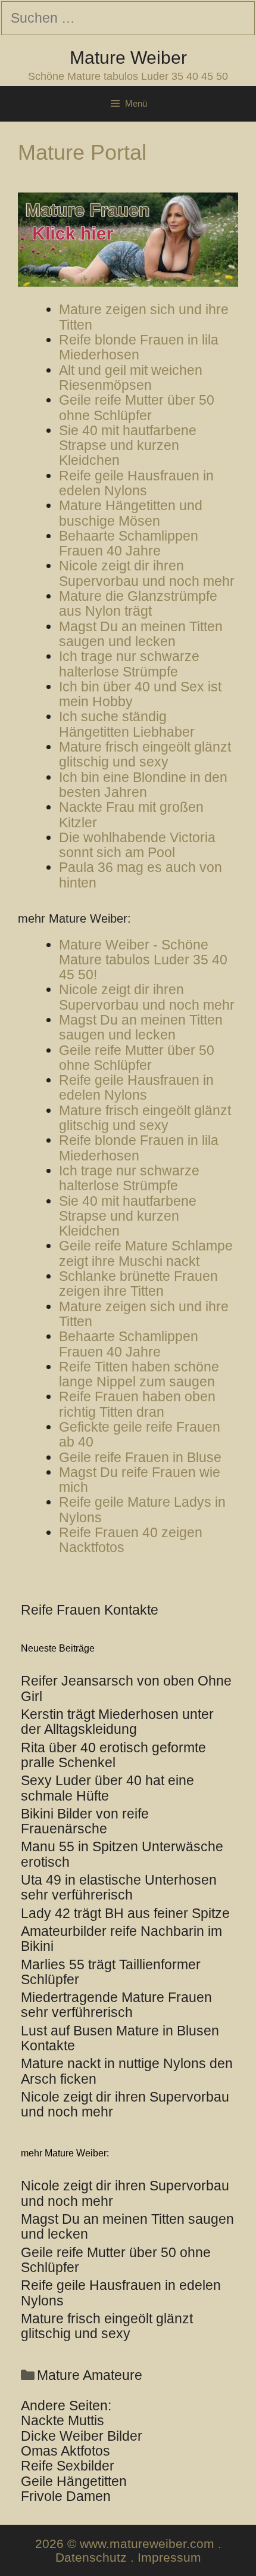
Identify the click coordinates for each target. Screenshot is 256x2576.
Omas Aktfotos (65, 2451)
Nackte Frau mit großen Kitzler (131, 814)
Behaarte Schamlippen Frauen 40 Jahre (129, 543)
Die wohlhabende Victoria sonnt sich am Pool (137, 845)
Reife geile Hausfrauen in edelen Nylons (136, 483)
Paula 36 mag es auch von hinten (141, 875)
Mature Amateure (90, 2375)
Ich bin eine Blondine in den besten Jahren (143, 785)
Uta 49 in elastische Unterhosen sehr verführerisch (119, 1887)
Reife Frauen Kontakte (90, 1610)
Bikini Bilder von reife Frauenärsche (85, 1821)
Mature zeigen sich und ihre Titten (144, 317)
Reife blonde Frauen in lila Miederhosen (139, 347)
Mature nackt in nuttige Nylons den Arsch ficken (127, 2071)
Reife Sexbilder (68, 2466)
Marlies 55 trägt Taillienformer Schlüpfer (111, 1972)
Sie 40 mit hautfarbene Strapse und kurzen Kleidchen (128, 446)
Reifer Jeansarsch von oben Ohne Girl (126, 1688)
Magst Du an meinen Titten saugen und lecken (141, 634)
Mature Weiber (128, 58)
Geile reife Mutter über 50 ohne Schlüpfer (137, 407)
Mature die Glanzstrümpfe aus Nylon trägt (138, 603)
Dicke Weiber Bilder (82, 2436)
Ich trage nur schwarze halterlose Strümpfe (129, 664)
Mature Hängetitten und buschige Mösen (131, 513)
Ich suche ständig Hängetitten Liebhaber (127, 724)
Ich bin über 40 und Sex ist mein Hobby (140, 694)
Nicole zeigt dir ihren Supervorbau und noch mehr (147, 573)
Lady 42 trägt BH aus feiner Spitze (125, 1913)
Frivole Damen (66, 2496)
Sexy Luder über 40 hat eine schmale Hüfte (107, 1788)
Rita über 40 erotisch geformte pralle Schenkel (113, 1755)
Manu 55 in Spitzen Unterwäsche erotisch (122, 1854)
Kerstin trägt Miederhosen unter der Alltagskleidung (117, 1722)
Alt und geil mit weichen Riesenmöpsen (131, 378)
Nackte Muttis (63, 2420)
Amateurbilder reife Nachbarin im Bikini (121, 1939)
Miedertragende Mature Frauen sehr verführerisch (116, 2005)
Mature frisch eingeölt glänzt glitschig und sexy (145, 754)
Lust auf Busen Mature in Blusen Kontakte (120, 2038)
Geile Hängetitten (74, 2481)
